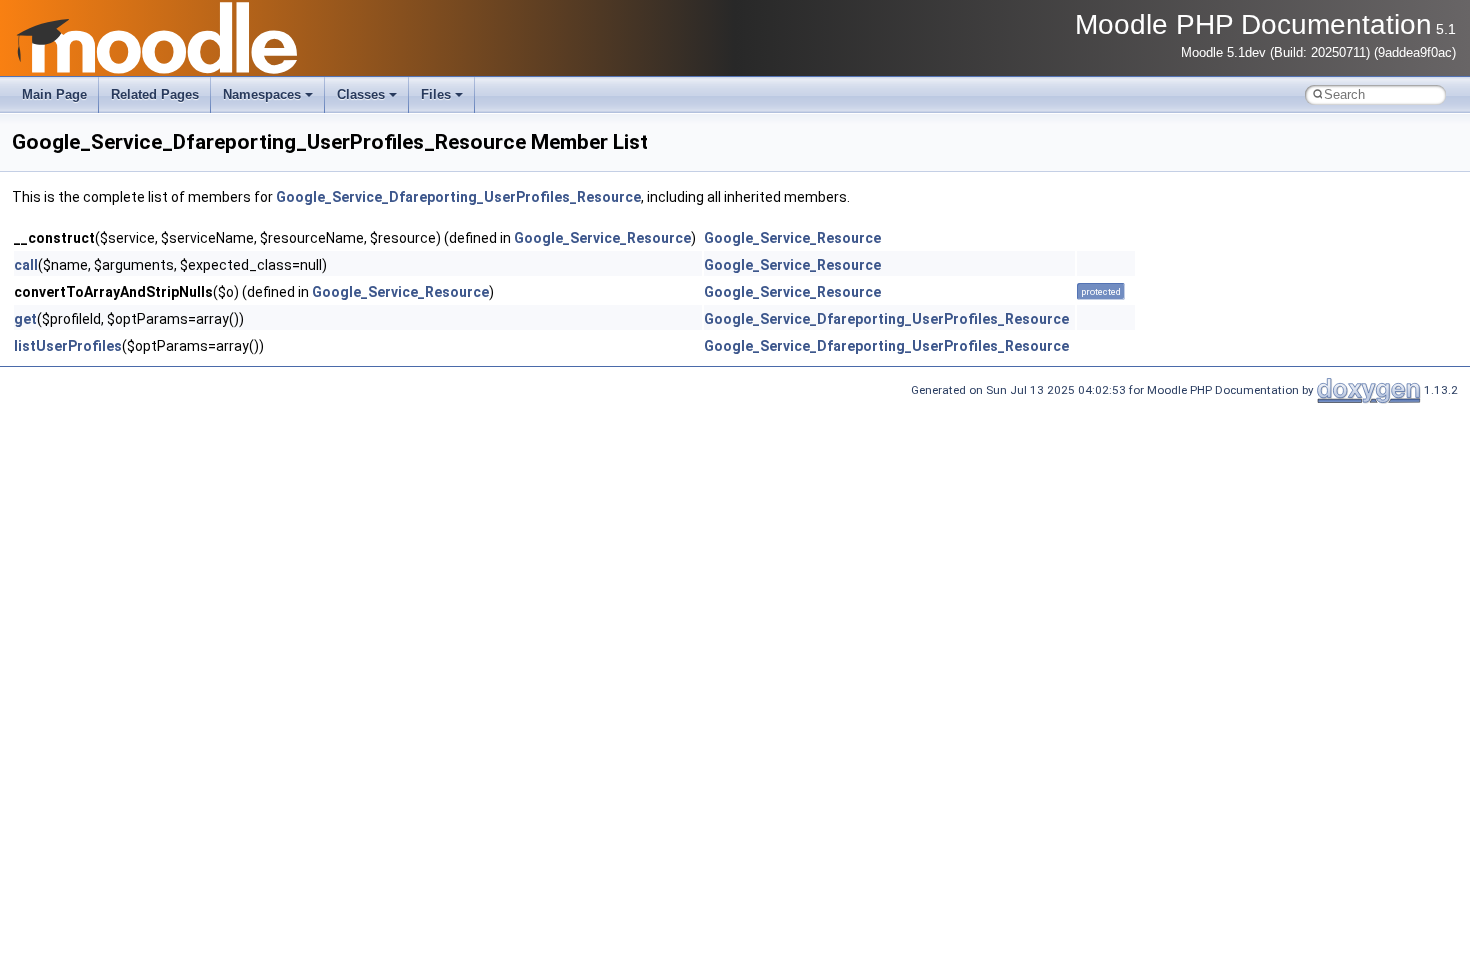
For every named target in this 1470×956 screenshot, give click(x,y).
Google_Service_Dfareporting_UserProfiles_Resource (458, 197)
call (26, 265)
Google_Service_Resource (602, 238)
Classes (361, 94)
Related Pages (155, 94)
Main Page (54, 94)
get (25, 319)
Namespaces (262, 94)
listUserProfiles (68, 346)
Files (436, 94)
